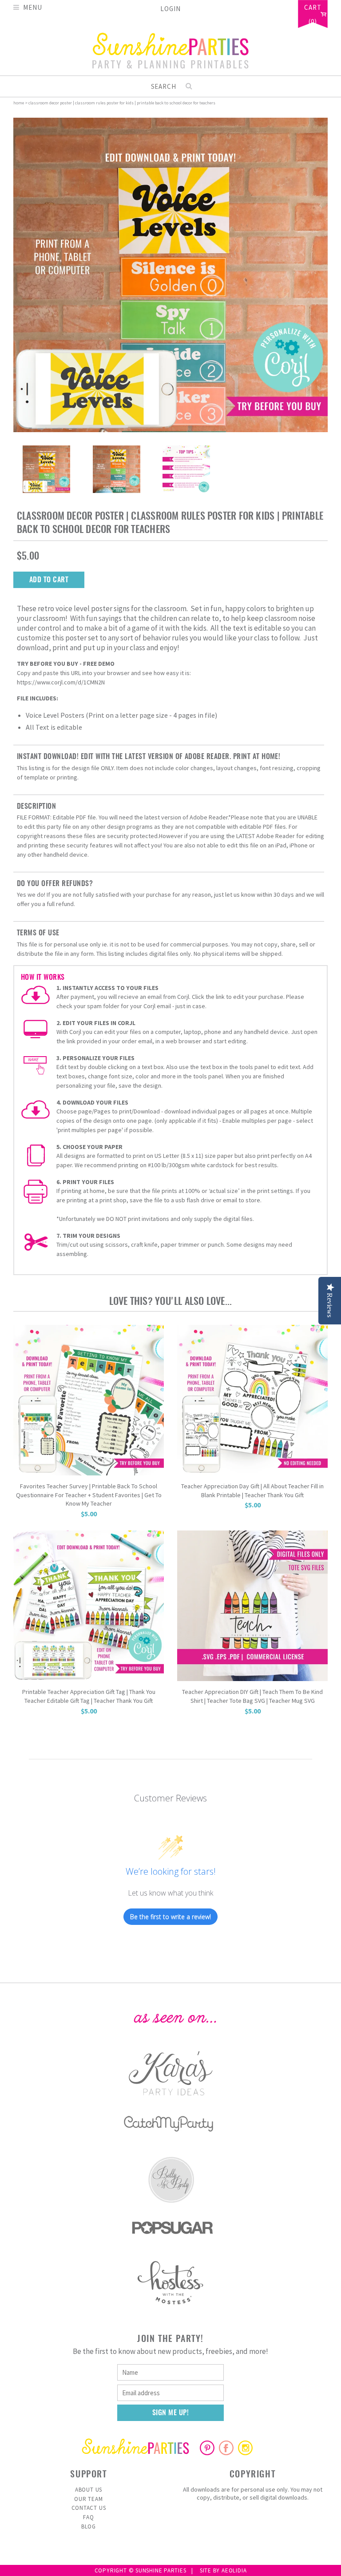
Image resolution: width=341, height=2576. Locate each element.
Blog (89, 2526)
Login (170, 9)
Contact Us (89, 2508)
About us (89, 2490)
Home (19, 103)
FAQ (88, 2517)
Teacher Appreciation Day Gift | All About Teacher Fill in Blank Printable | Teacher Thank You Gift (252, 1491)
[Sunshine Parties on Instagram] (245, 2448)
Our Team (88, 2499)
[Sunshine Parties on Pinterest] (207, 2448)
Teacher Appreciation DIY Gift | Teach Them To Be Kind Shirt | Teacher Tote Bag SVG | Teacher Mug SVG (252, 1696)
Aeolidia (234, 2570)
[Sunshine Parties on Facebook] (226, 2448)
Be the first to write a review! (170, 1917)
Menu (33, 7)
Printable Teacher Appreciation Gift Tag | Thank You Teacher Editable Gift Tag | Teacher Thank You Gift (89, 1696)
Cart (313, 8)
